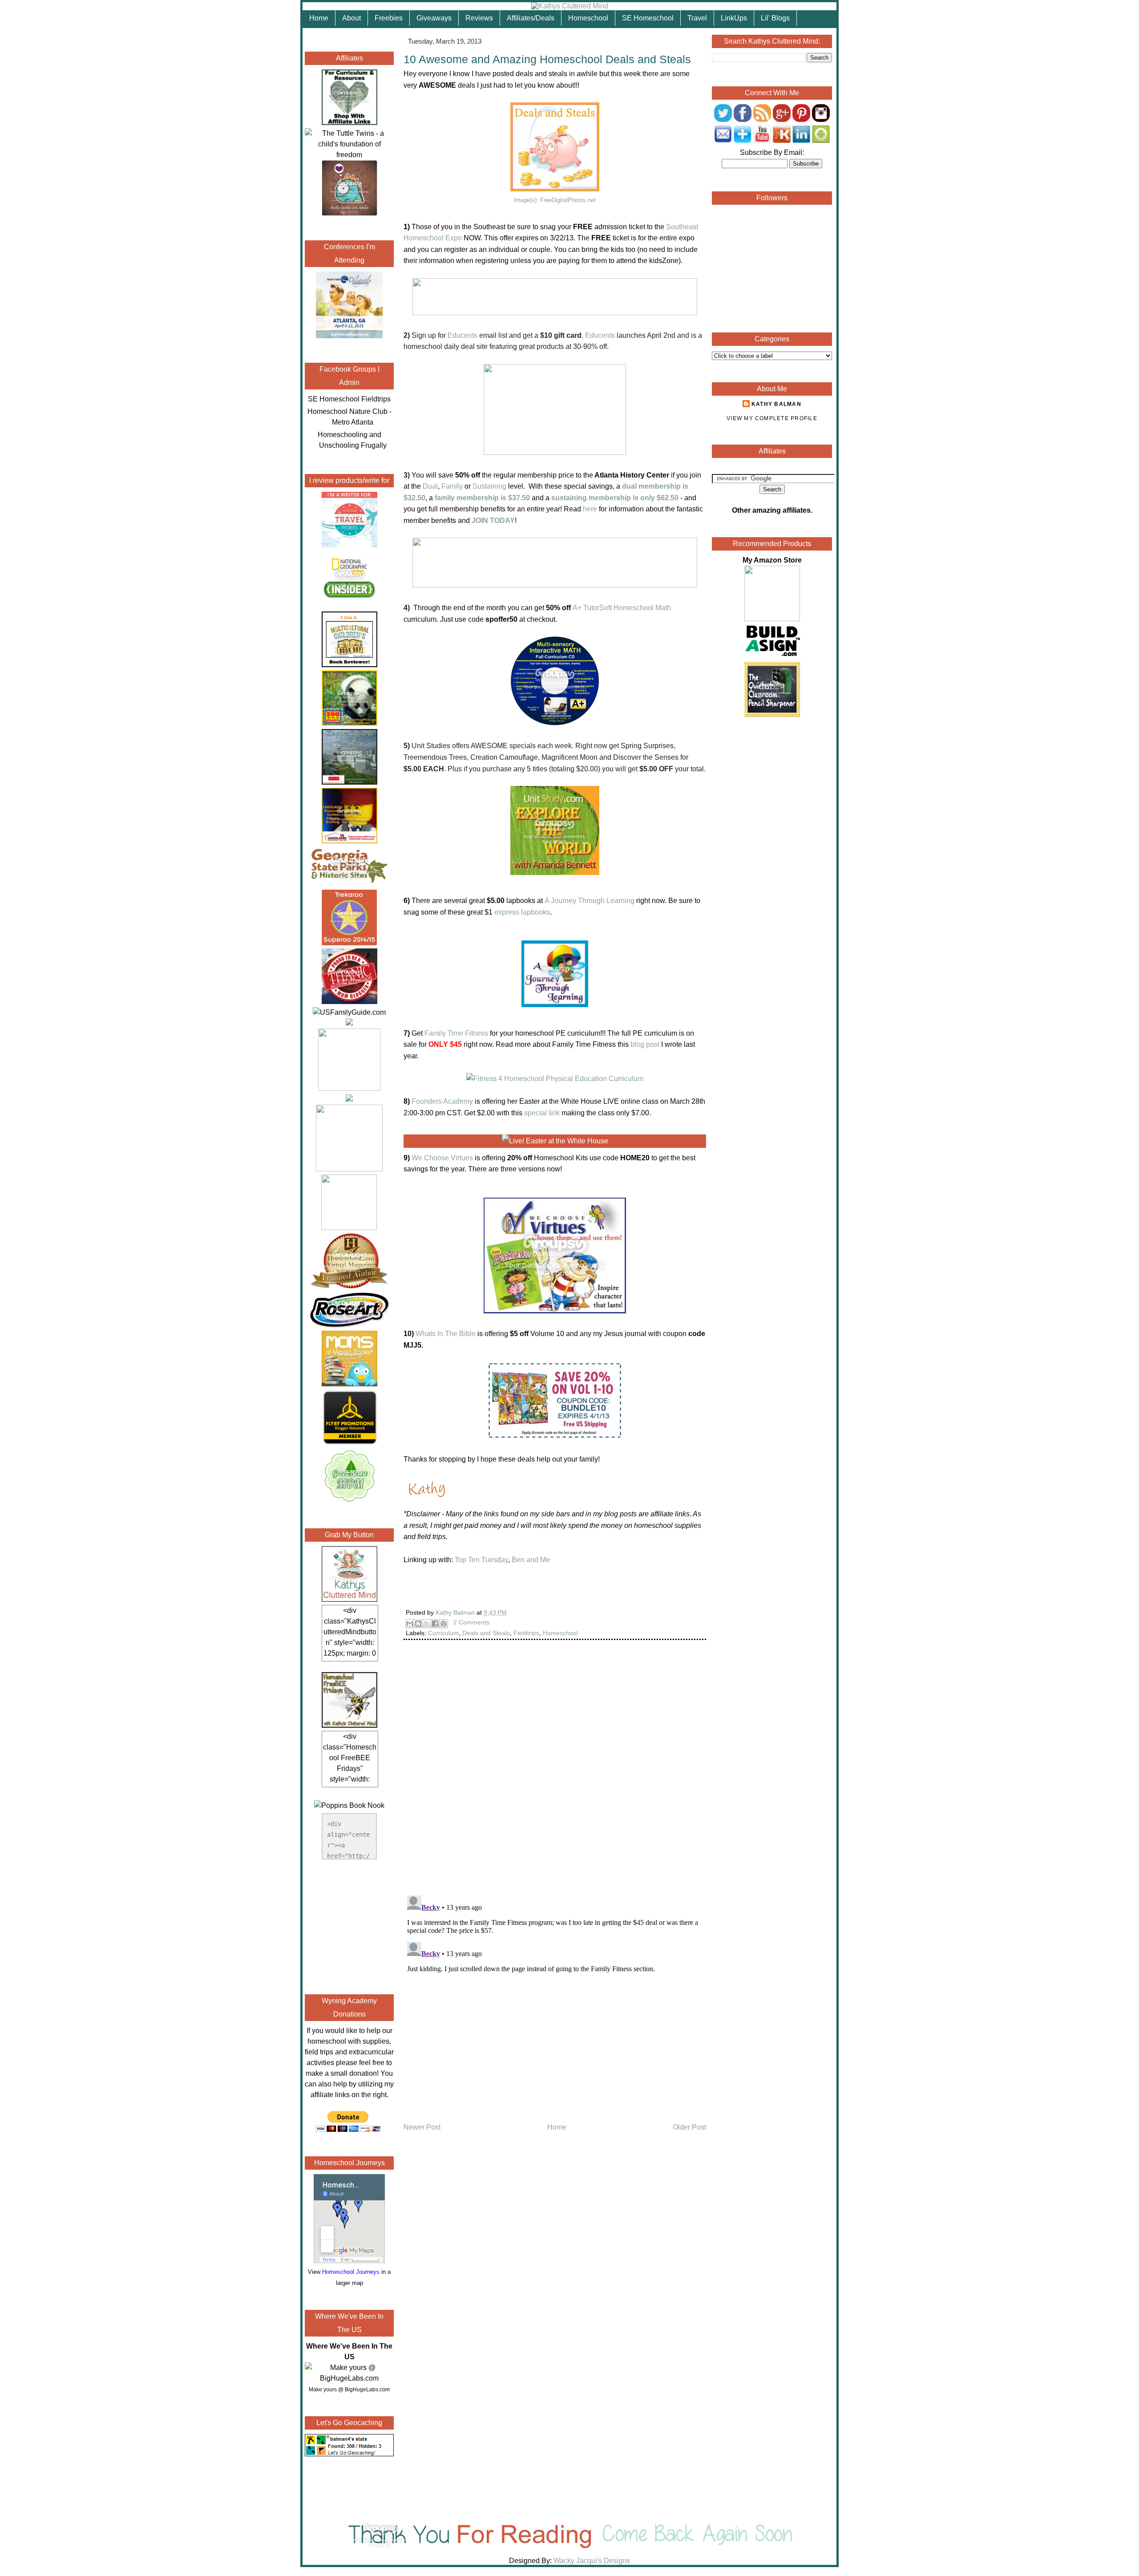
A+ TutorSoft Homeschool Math (622, 608)
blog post (645, 1044)
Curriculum (443, 1633)
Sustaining (489, 486)
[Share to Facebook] (435, 1624)
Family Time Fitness (456, 1033)
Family (452, 486)
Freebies (389, 18)
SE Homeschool (648, 18)
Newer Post (422, 2127)
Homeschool (588, 18)
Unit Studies (431, 746)
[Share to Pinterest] (444, 1624)
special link (542, 1113)
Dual (430, 486)
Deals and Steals (486, 1633)
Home (319, 18)
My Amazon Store (772, 560)
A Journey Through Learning (590, 901)
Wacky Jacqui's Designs (591, 2561)
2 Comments (471, 1622)
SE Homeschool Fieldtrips (349, 399)
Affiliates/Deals (531, 18)
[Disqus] (555, 1774)
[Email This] (410, 1624)
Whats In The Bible (446, 1334)
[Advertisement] (349, 1925)
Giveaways (434, 18)
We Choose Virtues (442, 1158)
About (351, 18)
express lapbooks (522, 912)
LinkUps (734, 18)
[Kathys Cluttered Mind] (570, 6)
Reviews (479, 18)
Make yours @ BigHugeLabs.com (349, 2390)
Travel (697, 18)
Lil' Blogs (775, 18)
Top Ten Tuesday (481, 1560)
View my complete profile (772, 418)
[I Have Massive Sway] (349, 1023)
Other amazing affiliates (771, 510)
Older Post (689, 2127)
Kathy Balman (776, 404)
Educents (462, 335)
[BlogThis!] (418, 1624)
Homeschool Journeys (351, 2272)
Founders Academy (442, 1101)
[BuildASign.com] (772, 656)
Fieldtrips (526, 1633)
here (590, 509)
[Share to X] (427, 1624)
